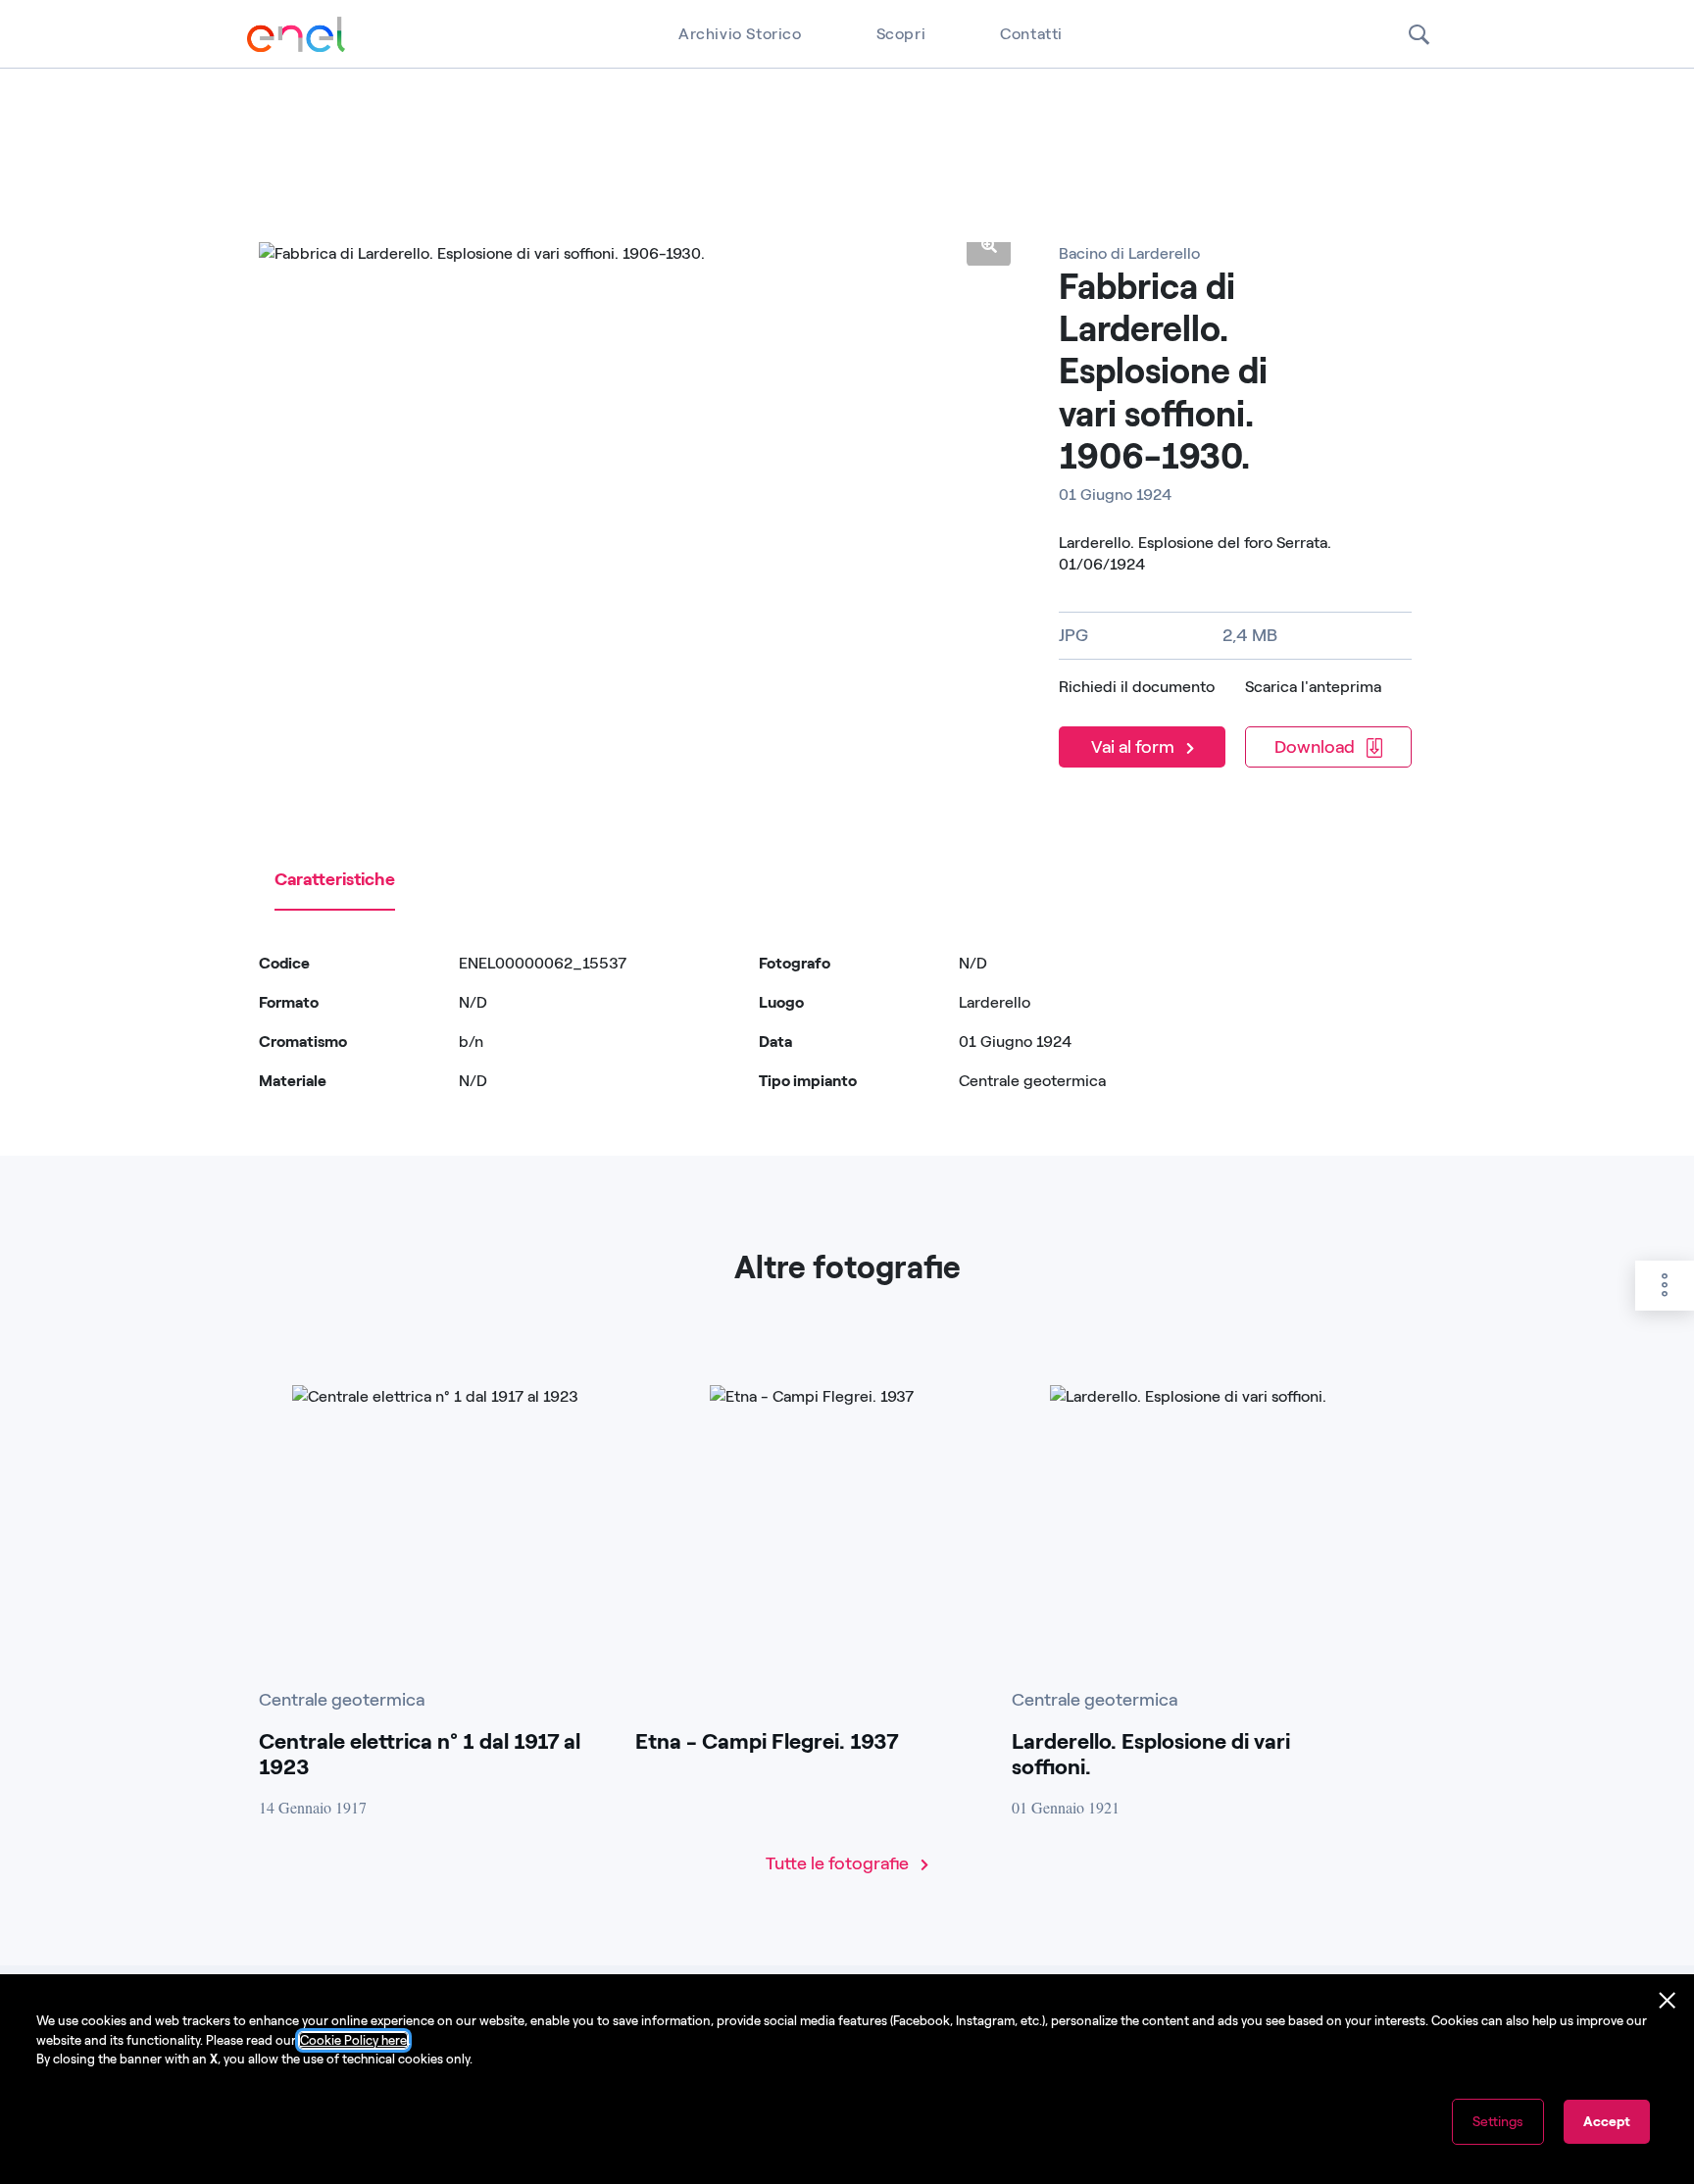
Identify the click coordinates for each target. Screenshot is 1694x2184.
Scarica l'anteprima (1313, 687)
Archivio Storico (740, 34)
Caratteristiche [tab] (335, 879)
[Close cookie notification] (1668, 2001)
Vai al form (1135, 747)
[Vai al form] (1146, 721)
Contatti (1031, 34)
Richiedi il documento (1137, 687)
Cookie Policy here (353, 2040)
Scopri (901, 34)
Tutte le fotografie (839, 1863)
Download (1317, 747)
